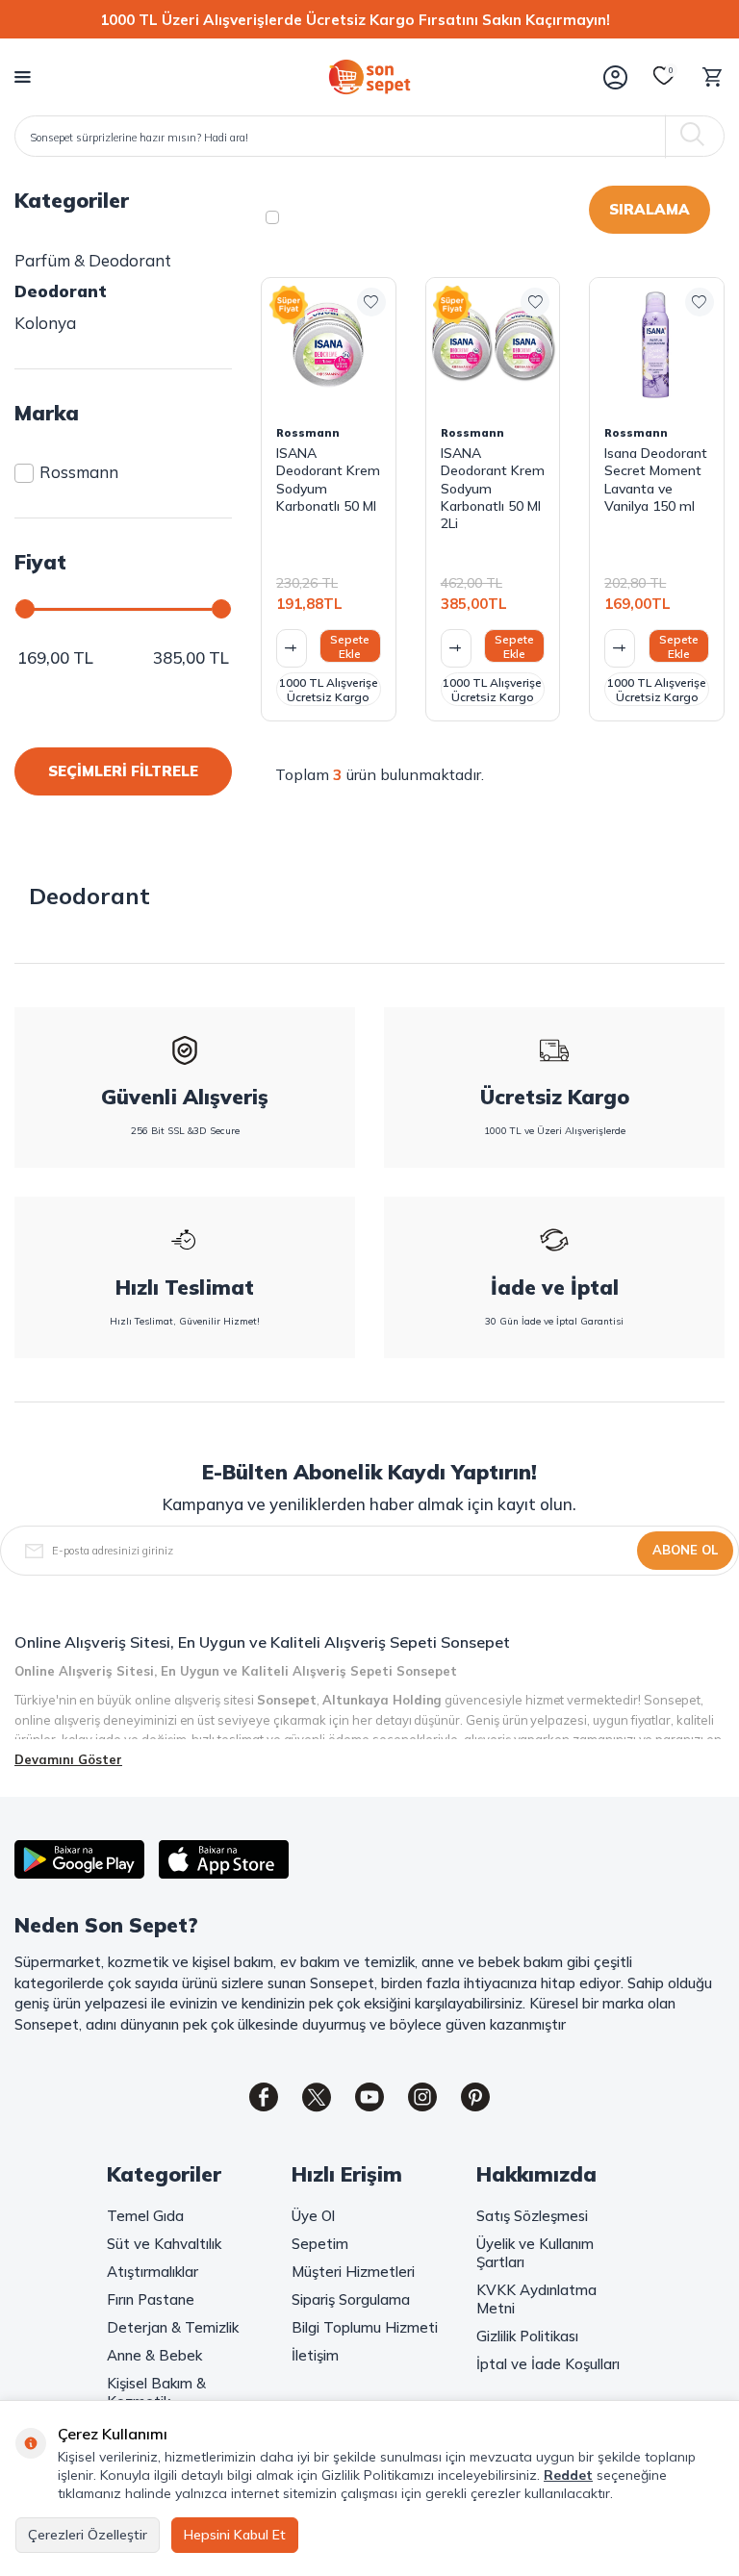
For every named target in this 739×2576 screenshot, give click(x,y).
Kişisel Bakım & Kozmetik (156, 2392)
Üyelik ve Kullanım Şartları (535, 2253)
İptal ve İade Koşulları (548, 2364)
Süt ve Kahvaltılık (164, 2244)
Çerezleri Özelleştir (88, 2535)
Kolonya (45, 323)
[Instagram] (422, 2097)
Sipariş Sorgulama (351, 2299)
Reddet (568, 2475)
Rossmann (79, 472)
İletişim (315, 2355)
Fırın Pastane (151, 2299)
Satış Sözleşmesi (532, 2216)
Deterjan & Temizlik (173, 2327)
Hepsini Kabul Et (235, 2535)
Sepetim (320, 2244)
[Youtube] (369, 2097)
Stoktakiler (337, 217)
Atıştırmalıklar (153, 2272)
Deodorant (61, 291)
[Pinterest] (475, 2097)
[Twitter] (317, 2097)
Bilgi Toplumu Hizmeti (365, 2327)
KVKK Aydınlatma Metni (536, 2299)
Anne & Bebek (154, 2355)
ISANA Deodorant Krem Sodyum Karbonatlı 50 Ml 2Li (493, 488)
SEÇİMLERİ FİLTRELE (123, 771)
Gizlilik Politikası (527, 2336)
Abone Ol (685, 1550)
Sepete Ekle (350, 646)
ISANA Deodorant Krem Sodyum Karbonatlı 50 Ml (328, 480)
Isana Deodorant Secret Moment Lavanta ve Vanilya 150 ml (656, 480)
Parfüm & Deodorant (93, 260)
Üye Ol (313, 2216)
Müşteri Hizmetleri (353, 2272)
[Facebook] (264, 2097)
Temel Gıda (145, 2216)
